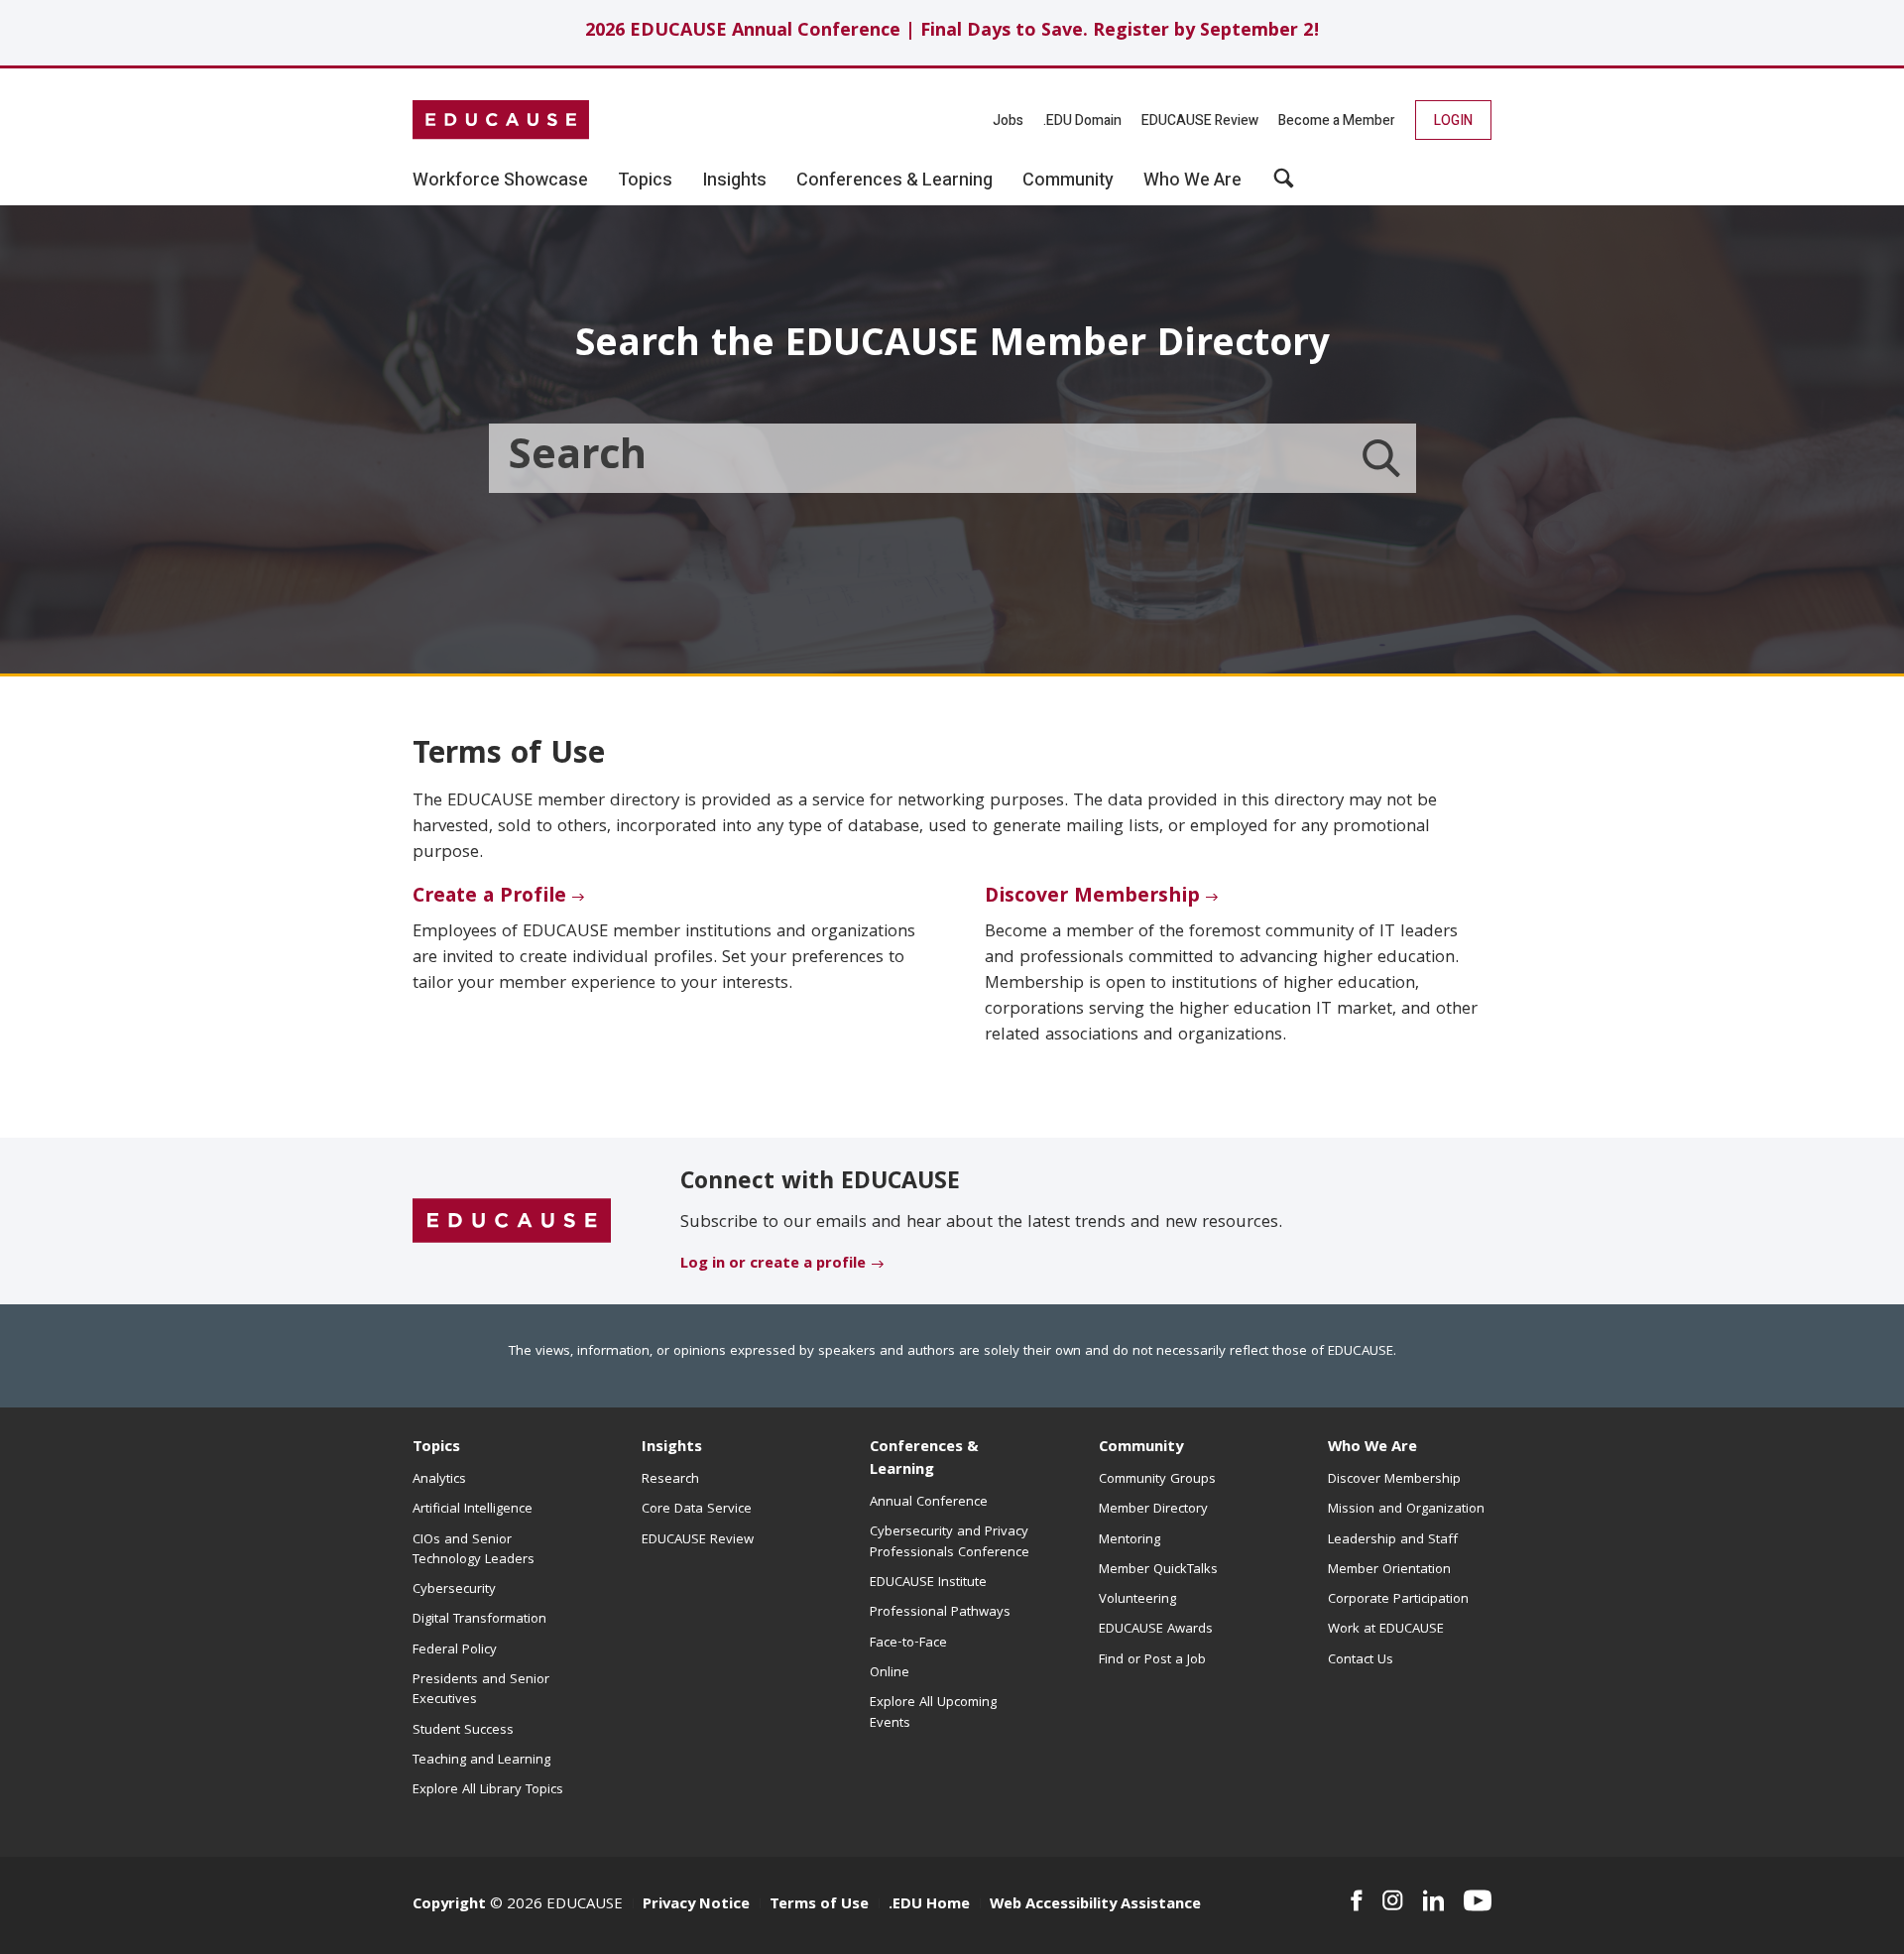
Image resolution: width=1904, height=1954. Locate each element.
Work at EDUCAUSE (1386, 1630)
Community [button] (1068, 181)
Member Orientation (1389, 1570)
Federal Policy (455, 1650)
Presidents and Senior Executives (481, 1690)
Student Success (463, 1731)
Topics (436, 1448)
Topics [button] (645, 181)
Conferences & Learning (924, 1460)
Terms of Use (819, 1905)
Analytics (439, 1480)
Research (670, 1480)
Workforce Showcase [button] (500, 181)
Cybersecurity (454, 1590)
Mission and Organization (1406, 1510)
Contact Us (1361, 1660)
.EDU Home (929, 1905)
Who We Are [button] (1192, 181)
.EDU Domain (1082, 121)
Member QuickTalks (1158, 1570)
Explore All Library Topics (488, 1790)
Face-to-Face (908, 1644)
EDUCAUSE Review (1200, 121)
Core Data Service (697, 1510)
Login (1453, 121)
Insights (672, 1448)
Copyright (449, 1905)
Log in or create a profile (773, 1265)
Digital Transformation (479, 1620)
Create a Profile (489, 898)
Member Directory (1153, 1510)
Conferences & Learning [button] (894, 181)
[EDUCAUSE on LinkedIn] (1434, 1900)
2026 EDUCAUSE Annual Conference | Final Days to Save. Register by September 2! (952, 32)
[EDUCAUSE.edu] (501, 120)
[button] (1284, 185)
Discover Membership (1092, 898)
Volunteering (1137, 1600)
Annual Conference (929, 1503)
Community (1141, 1448)
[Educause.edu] (512, 1222)
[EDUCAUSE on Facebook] (1356, 1900)
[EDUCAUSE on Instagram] (1393, 1900)
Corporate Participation (1398, 1600)
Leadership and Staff (1393, 1540)
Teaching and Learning (481, 1761)
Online (890, 1673)
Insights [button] (734, 181)
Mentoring (1130, 1540)
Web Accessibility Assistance (1095, 1905)
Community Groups (1157, 1480)
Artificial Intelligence (473, 1510)
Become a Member (1337, 121)
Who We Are (1372, 1448)
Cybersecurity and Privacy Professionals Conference (950, 1542)
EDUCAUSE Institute (928, 1583)
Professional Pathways (940, 1613)
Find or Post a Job (1152, 1660)
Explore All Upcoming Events (933, 1713)
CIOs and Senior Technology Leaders (474, 1550)
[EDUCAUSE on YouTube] (1478, 1900)
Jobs (1008, 121)
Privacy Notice (696, 1905)
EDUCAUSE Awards (1156, 1630)
